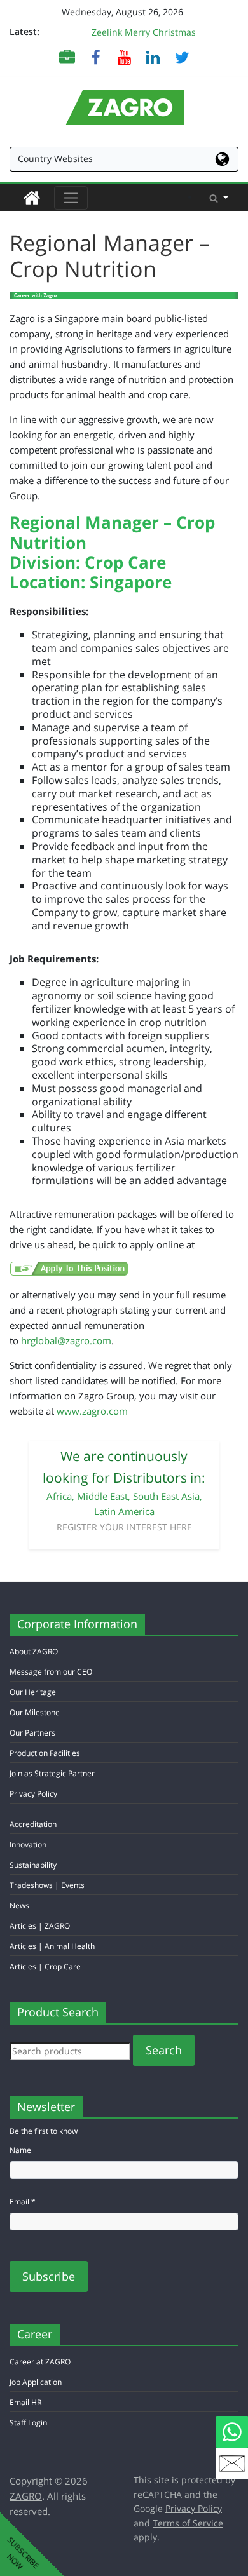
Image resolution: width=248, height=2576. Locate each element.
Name (20, 2150)
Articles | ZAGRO (40, 1926)
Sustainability (33, 1865)
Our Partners (32, 1733)
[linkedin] (153, 57)
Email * (23, 2202)
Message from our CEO (51, 1672)
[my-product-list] (67, 57)
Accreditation (33, 1824)
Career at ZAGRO (40, 2362)
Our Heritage (33, 1692)
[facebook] (96, 57)
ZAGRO (26, 2496)
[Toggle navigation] (71, 198)
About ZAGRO (34, 1651)
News (19, 1905)
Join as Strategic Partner (52, 1773)
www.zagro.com (92, 1411)
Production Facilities (45, 1753)
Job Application (36, 2382)
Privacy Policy (33, 1794)
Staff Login (28, 2423)
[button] (219, 198)
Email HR (25, 2402)
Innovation (28, 1844)
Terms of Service (188, 2523)
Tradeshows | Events (47, 1885)
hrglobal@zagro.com (66, 1340)
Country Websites (55, 158)
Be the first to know (44, 2131)
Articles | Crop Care (45, 1966)
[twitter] (182, 57)
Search (164, 2050)
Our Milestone (35, 1712)
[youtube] (124, 57)
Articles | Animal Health (52, 1946)
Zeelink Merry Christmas (144, 32)
